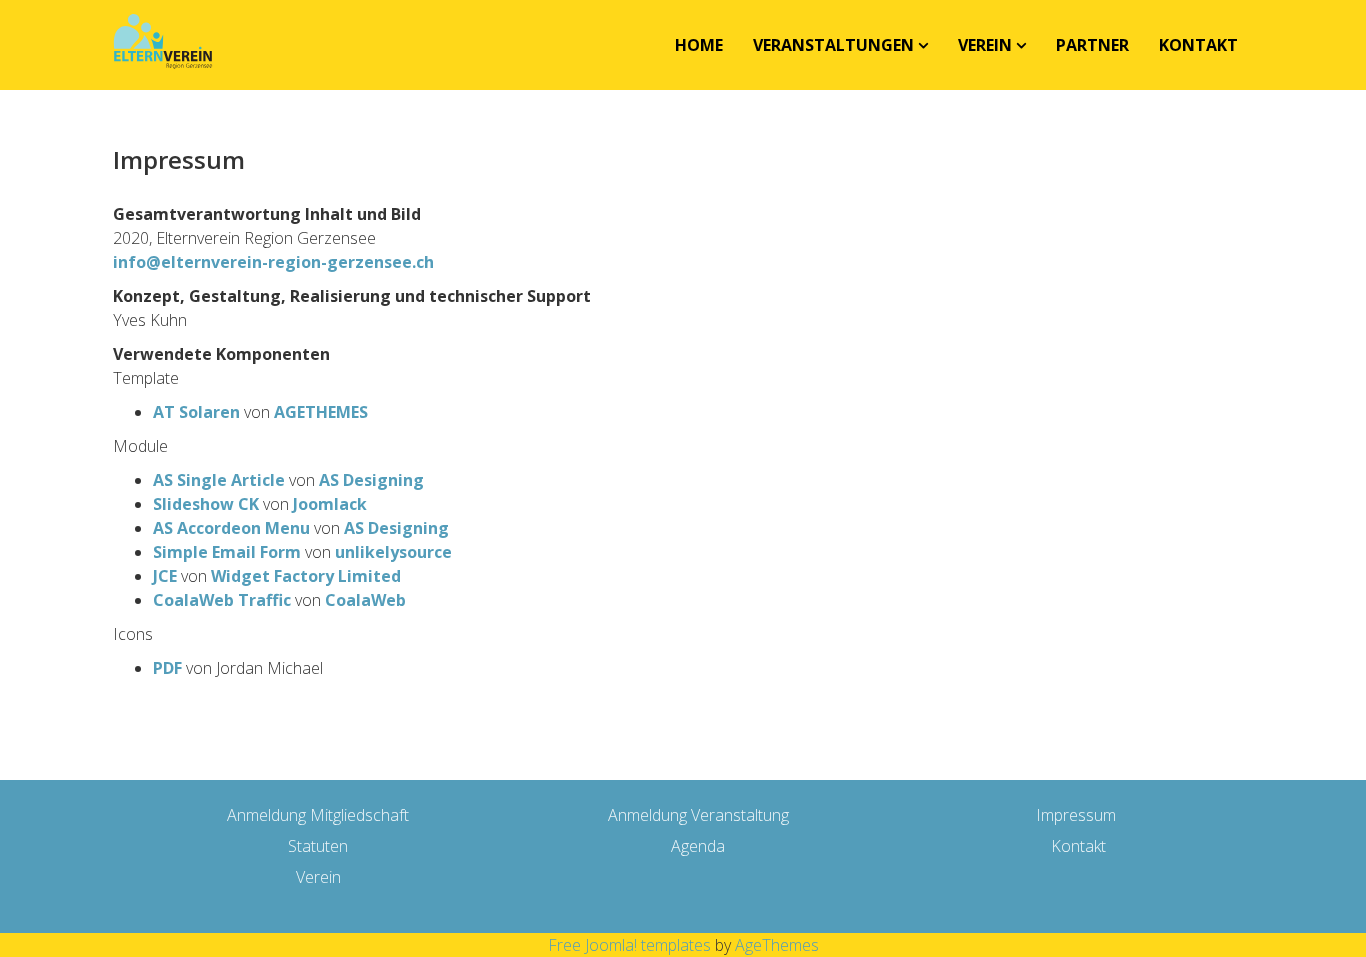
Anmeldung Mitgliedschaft (318, 815)
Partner (1092, 45)
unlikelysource (393, 552)
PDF (167, 668)
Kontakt (1198, 45)
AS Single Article (219, 480)
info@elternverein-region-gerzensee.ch (273, 262)
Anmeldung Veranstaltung (698, 815)
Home (699, 45)
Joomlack (330, 504)
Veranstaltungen (833, 45)
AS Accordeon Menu (231, 528)
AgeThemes (777, 945)
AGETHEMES (321, 412)
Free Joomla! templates (629, 945)
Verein (985, 45)
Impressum (1076, 815)
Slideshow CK (206, 504)
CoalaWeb (365, 600)
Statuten (318, 846)
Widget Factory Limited (306, 576)
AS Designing (371, 480)
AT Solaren (196, 412)
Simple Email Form (227, 552)
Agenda (698, 846)
